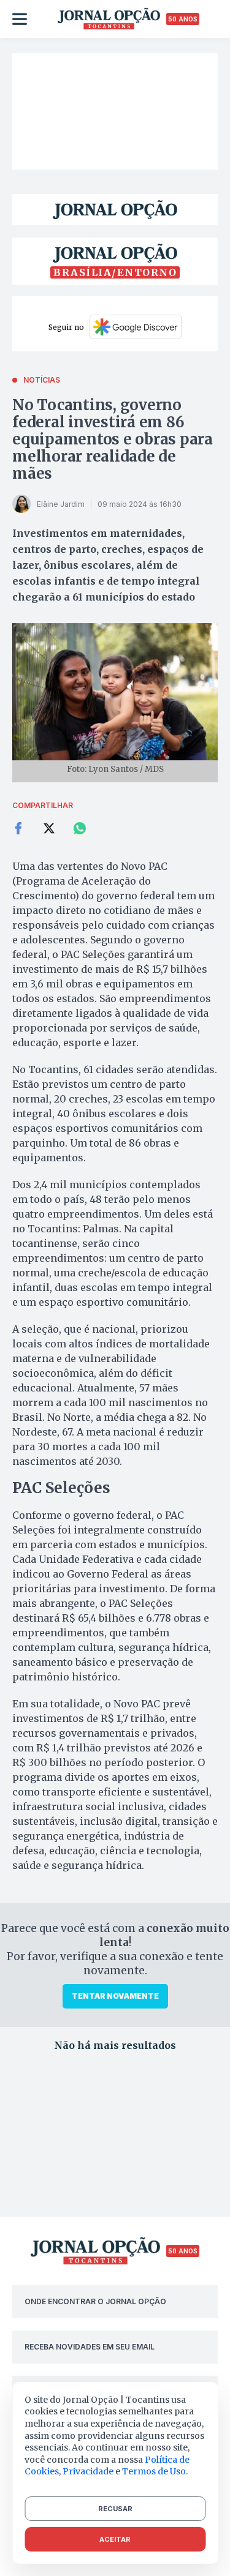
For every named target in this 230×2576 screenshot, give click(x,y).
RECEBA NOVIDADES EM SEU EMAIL (90, 2347)
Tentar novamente (115, 1996)
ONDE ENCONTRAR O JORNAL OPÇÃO (95, 2301)
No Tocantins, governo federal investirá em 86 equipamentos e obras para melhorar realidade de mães (113, 439)
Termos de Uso (154, 2471)
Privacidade (88, 2471)
